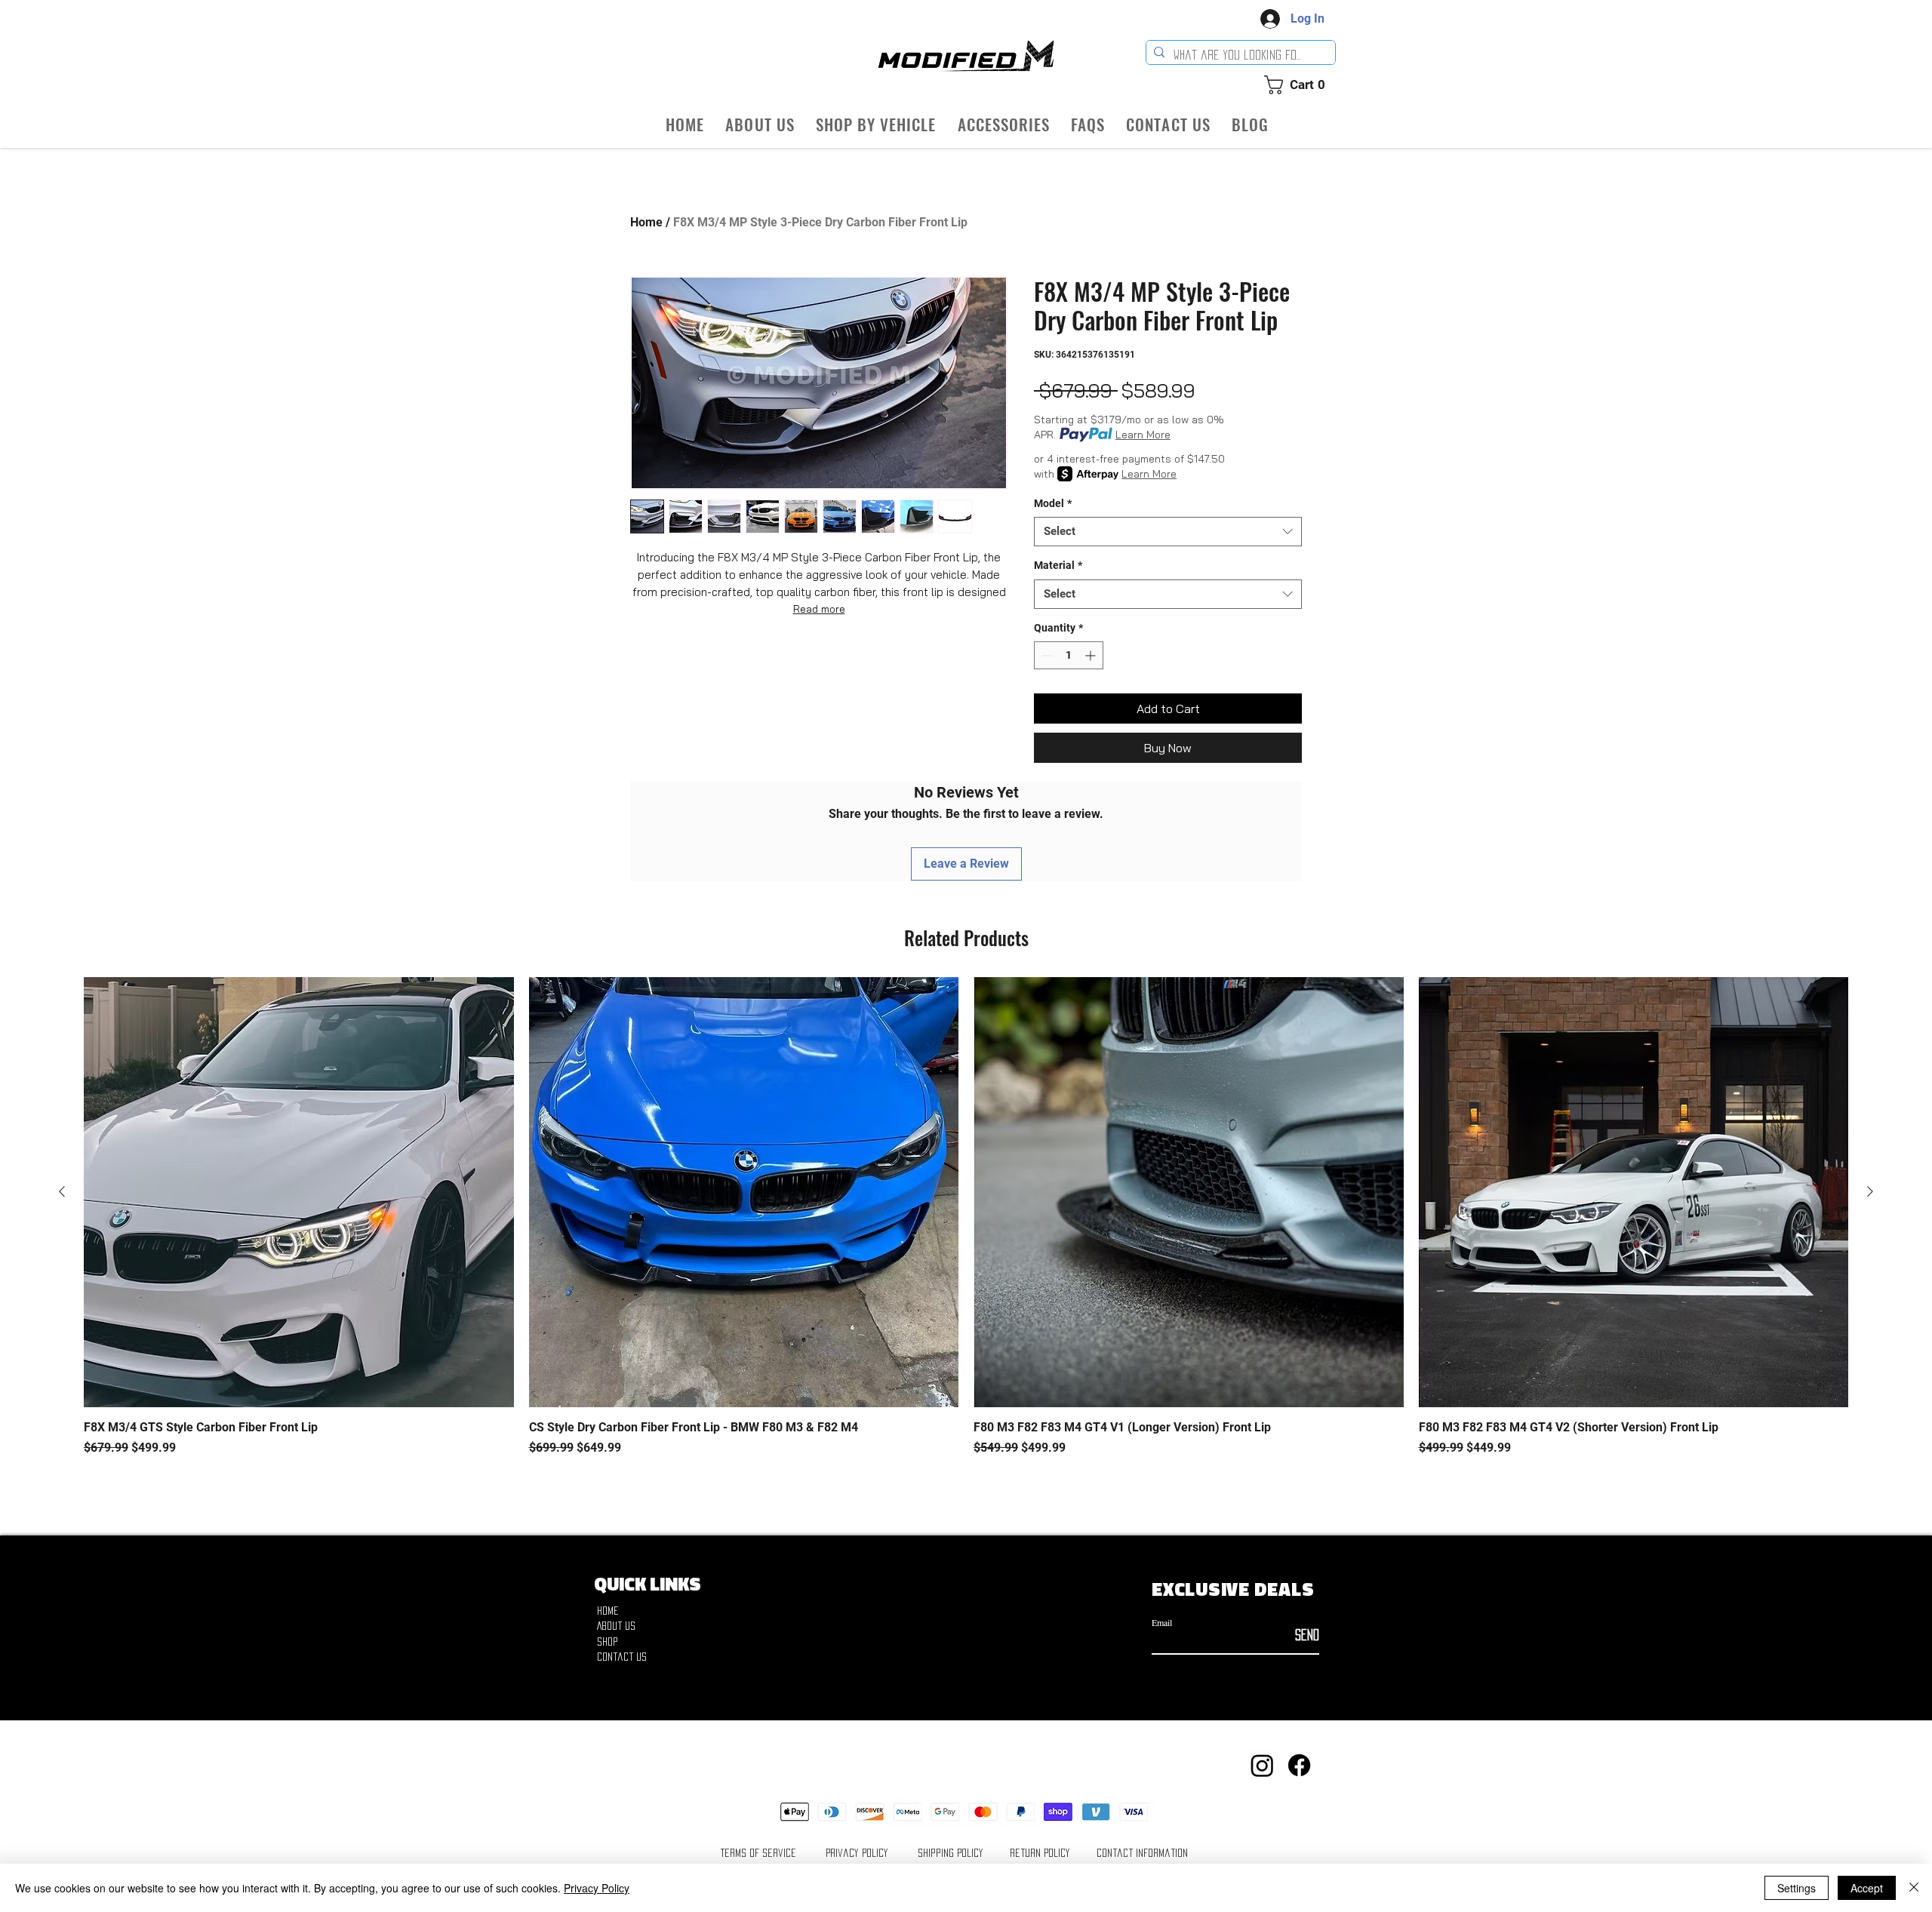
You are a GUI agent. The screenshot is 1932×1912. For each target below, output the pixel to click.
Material (1058, 565)
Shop (608, 1641)
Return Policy (1040, 1853)
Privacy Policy (857, 1853)
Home (646, 222)
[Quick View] (299, 1192)
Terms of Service (758, 1853)
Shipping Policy (951, 1853)
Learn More (1143, 435)
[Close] (1914, 1888)
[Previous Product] (62, 1191)
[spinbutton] (1069, 655)
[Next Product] (1870, 1191)
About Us (616, 1626)
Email (1162, 1622)
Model (1053, 503)
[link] (1300, 85)
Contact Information (1142, 1853)
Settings (1797, 1888)
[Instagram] (1262, 1765)
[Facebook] (1299, 1765)
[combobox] (1168, 532)
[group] (966, 1225)
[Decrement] (1046, 655)
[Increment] (1092, 655)
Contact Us (622, 1657)
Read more (819, 609)
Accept (1867, 1888)
